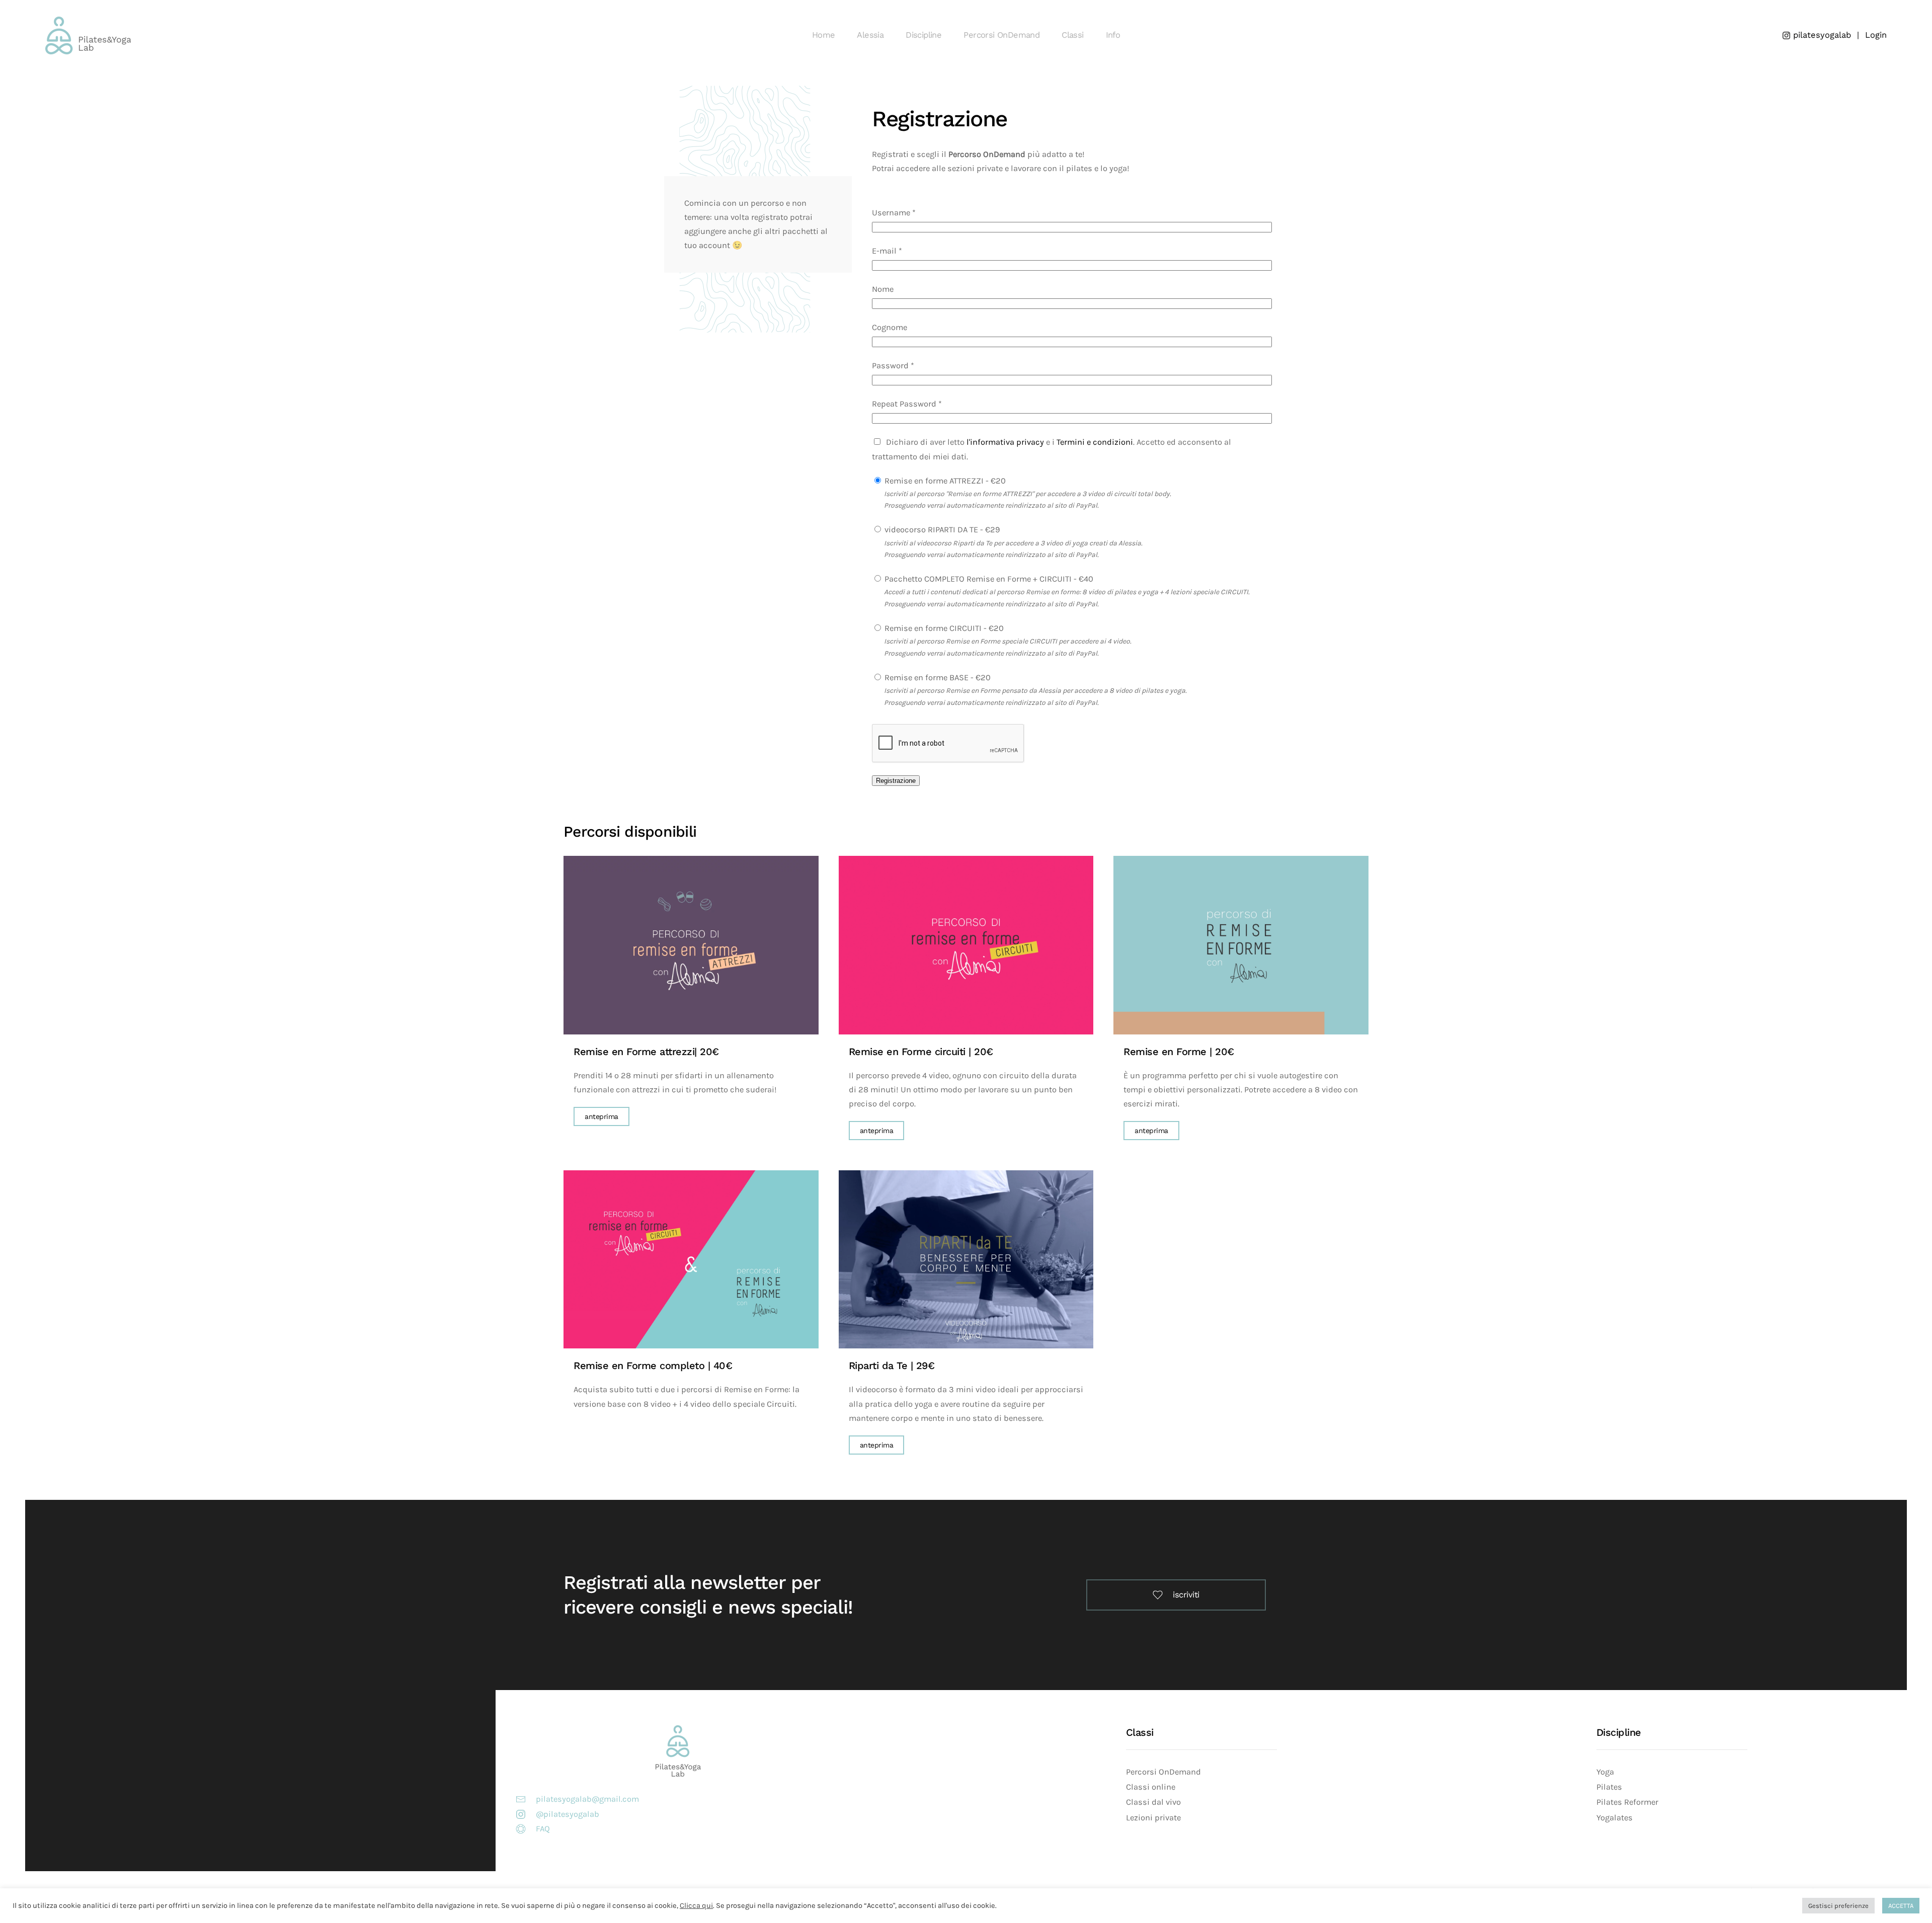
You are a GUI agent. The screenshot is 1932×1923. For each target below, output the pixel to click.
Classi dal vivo (1153, 1802)
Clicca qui (696, 1906)
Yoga (1605, 1772)
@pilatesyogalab (568, 1814)
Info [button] (1113, 35)
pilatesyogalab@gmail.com (587, 1799)
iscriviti (1186, 1595)
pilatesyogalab (1821, 35)
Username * (894, 213)
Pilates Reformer (1627, 1802)
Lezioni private (1153, 1818)
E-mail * (887, 251)
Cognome (890, 327)
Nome (883, 289)
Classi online (1151, 1787)
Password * (893, 366)
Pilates (1609, 1787)
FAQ (543, 1829)
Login (1876, 35)
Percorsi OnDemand (1163, 1772)
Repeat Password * (907, 404)
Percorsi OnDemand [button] (1001, 35)
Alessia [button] (870, 35)
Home (824, 35)
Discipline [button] (923, 35)
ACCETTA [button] (1901, 1906)
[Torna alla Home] (90, 35)
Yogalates (1615, 1818)
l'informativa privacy (1005, 442)
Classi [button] (1072, 35)
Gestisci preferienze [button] (1838, 1906)
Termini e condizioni (1095, 442)
